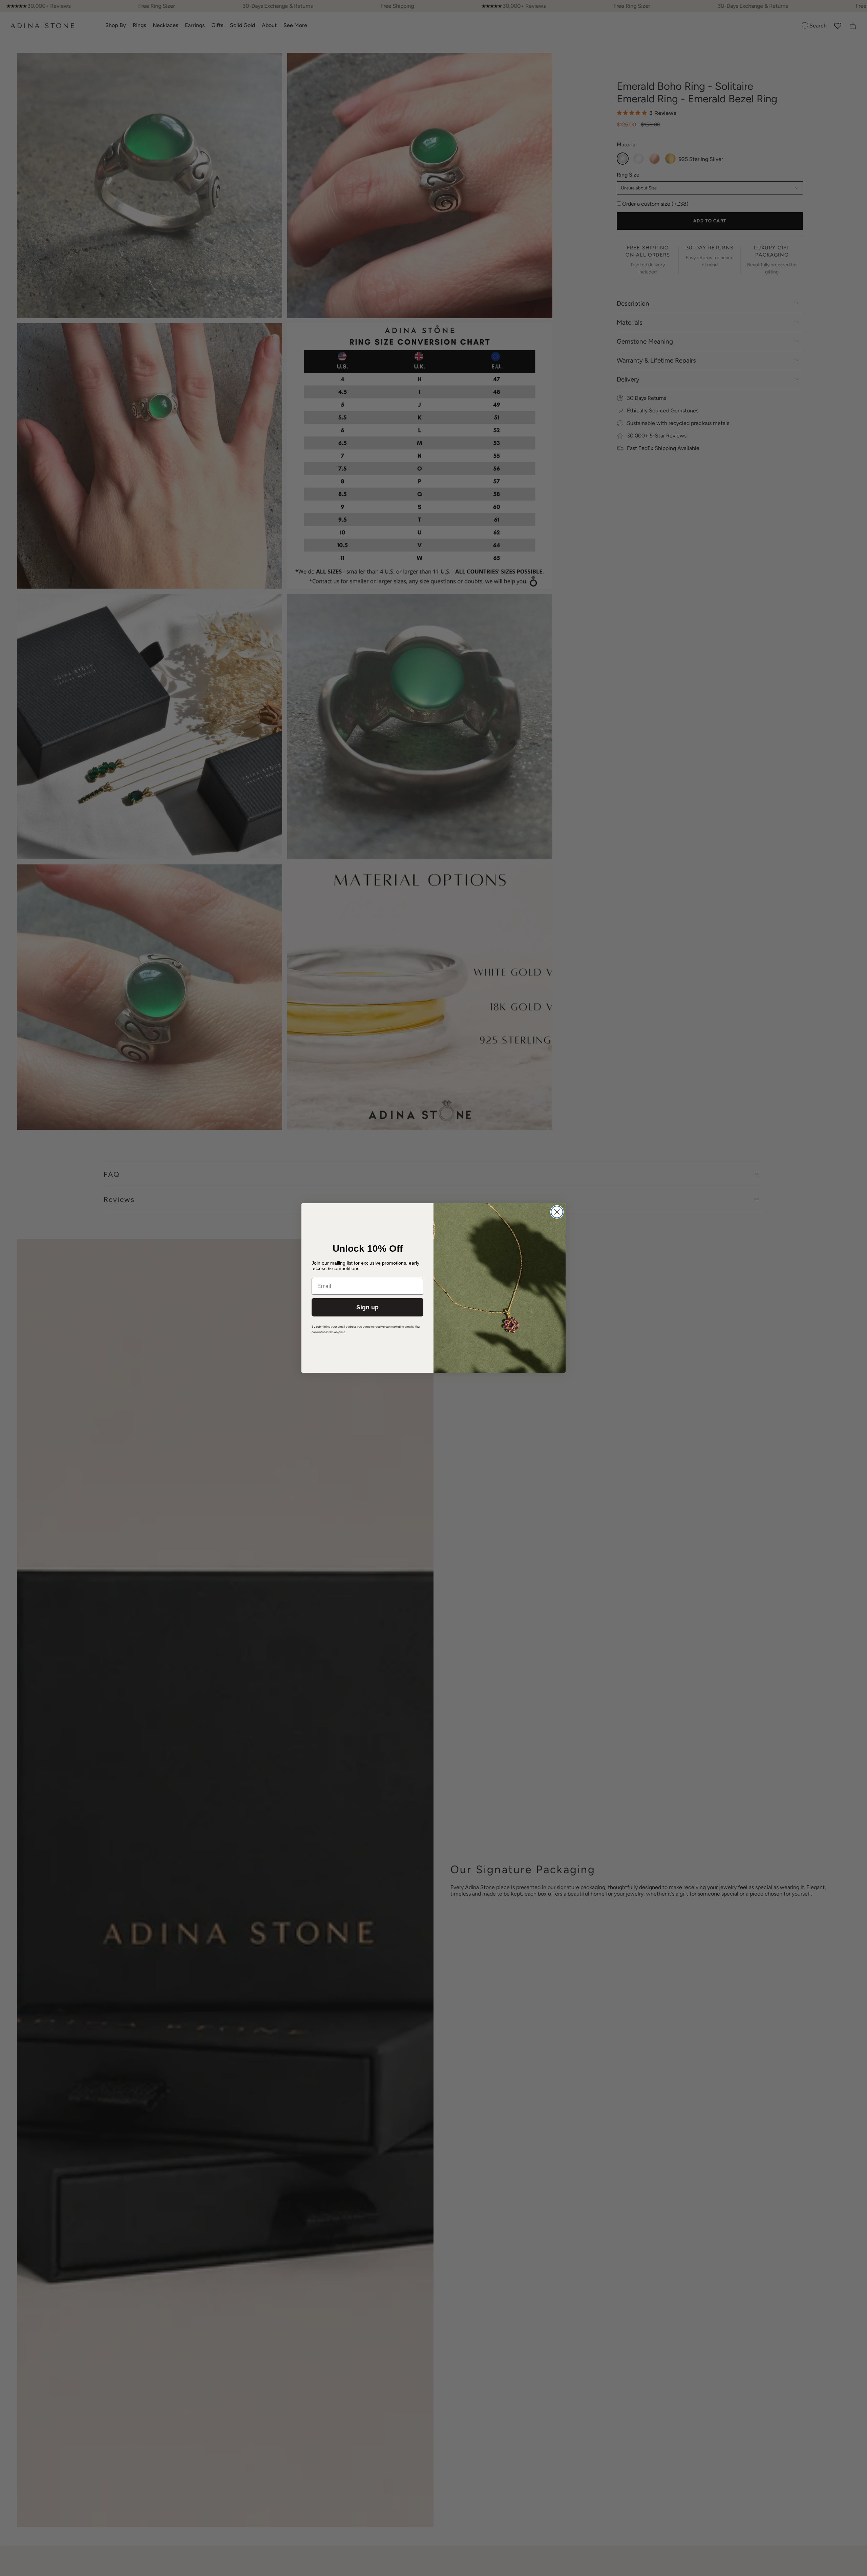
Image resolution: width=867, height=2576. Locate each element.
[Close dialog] (557, 1212)
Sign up (367, 1307)
